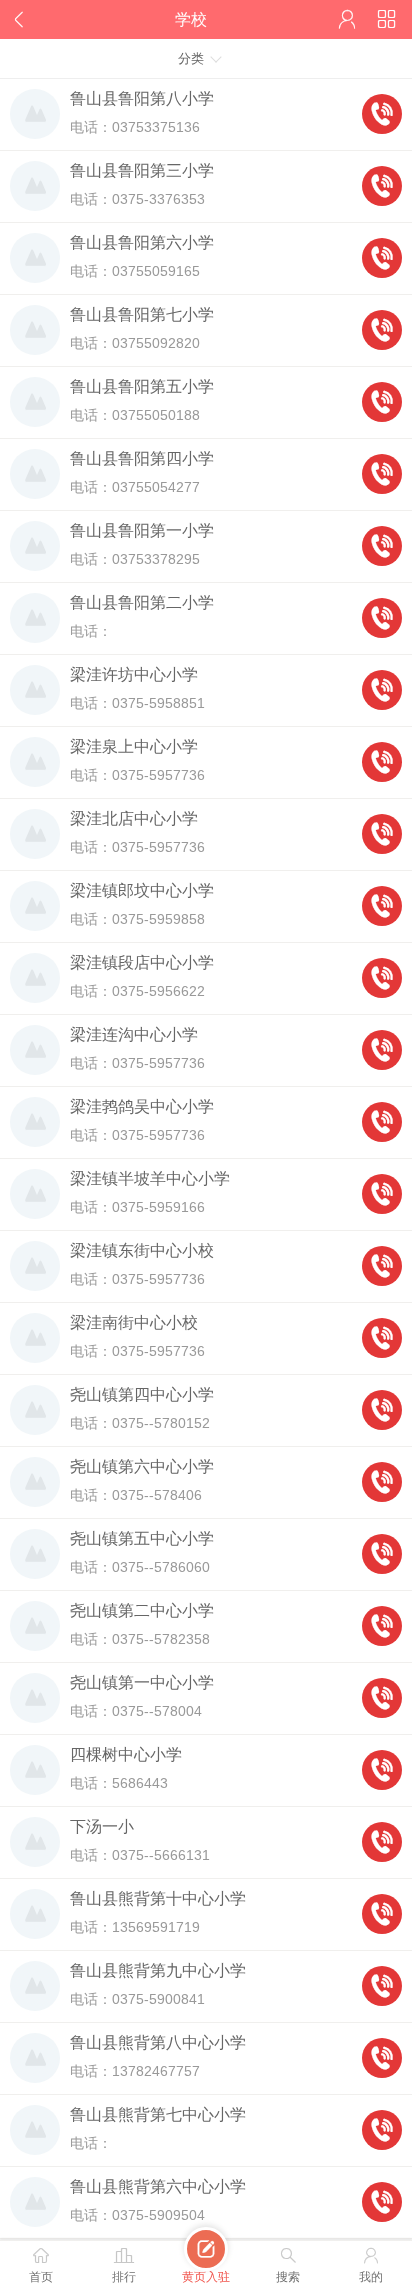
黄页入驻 (206, 2262)
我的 (371, 2264)
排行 (124, 2264)
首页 (41, 2264)
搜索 (288, 2264)
